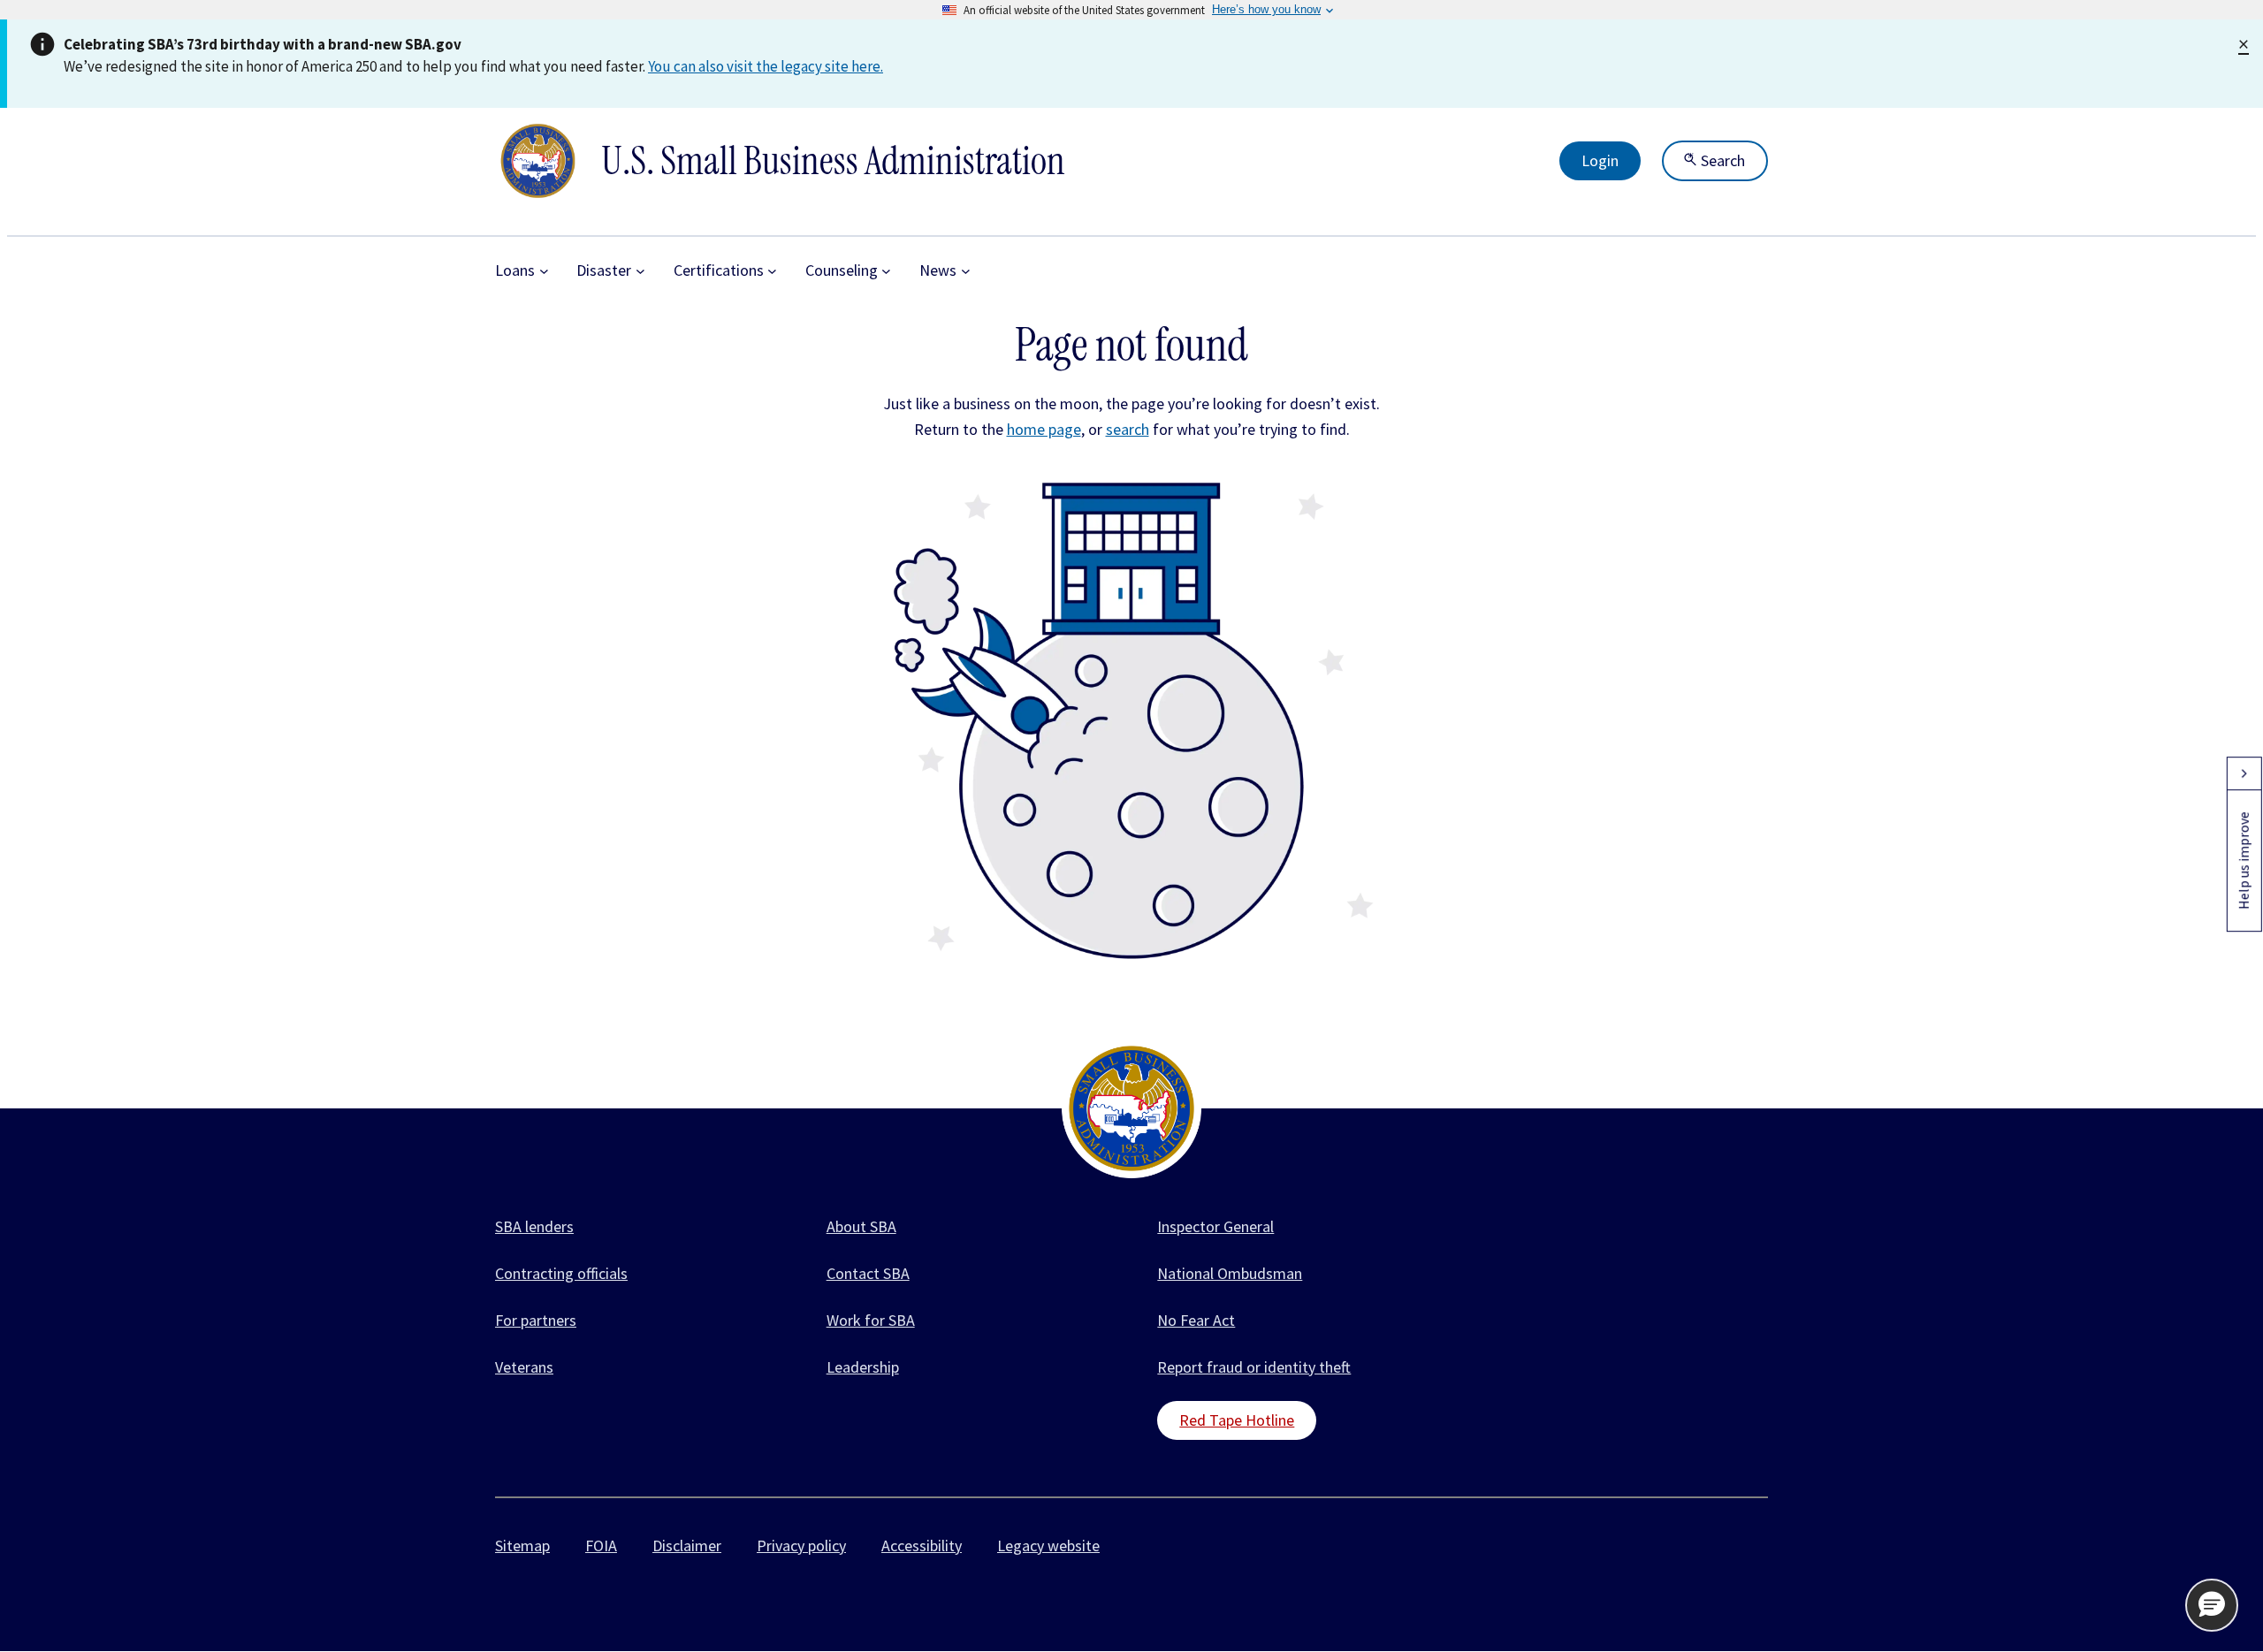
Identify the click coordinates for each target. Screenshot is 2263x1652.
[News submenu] (966, 271)
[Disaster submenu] (640, 271)
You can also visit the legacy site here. (766, 66)
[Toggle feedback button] (2244, 773)
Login (1600, 160)
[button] (2212, 1605)
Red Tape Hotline (1237, 1420)
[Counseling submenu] (886, 271)
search (1128, 429)
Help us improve (2244, 860)
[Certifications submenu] (772, 271)
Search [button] (1721, 160)
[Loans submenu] (544, 271)
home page (1044, 429)
